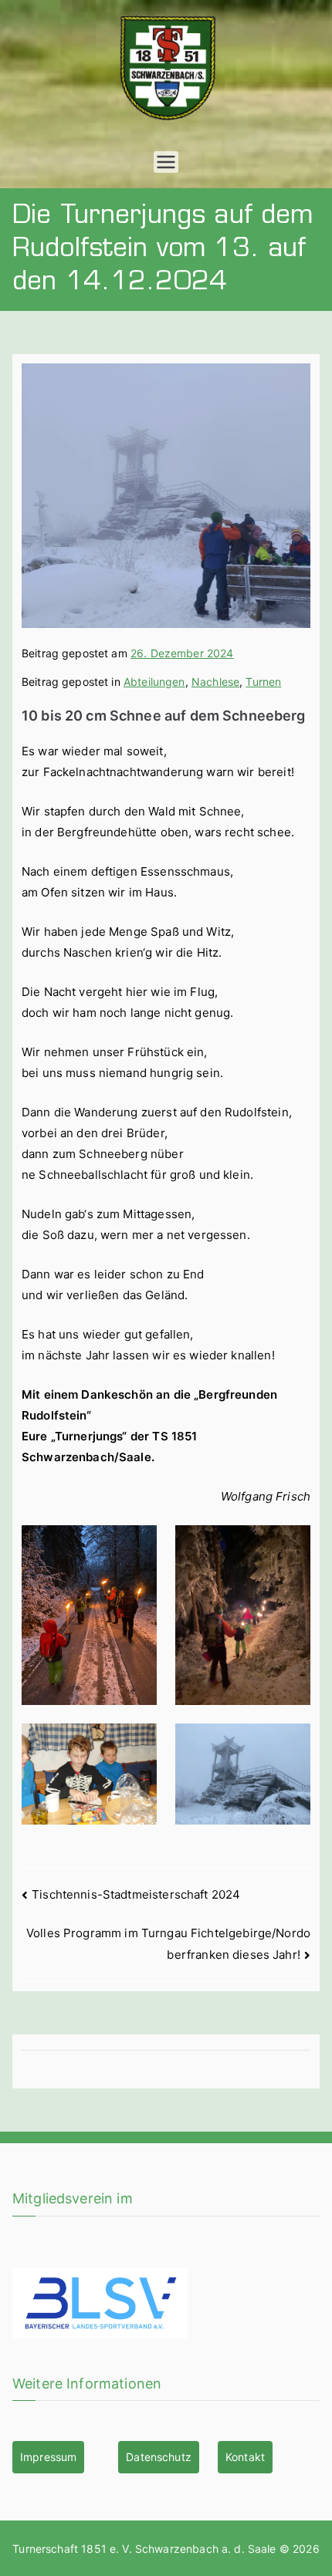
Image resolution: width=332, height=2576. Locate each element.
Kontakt (245, 2457)
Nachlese (215, 682)
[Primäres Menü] (166, 162)
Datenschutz (159, 2457)
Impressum (48, 2457)
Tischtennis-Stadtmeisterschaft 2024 (136, 1894)
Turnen (263, 682)
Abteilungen (154, 682)
